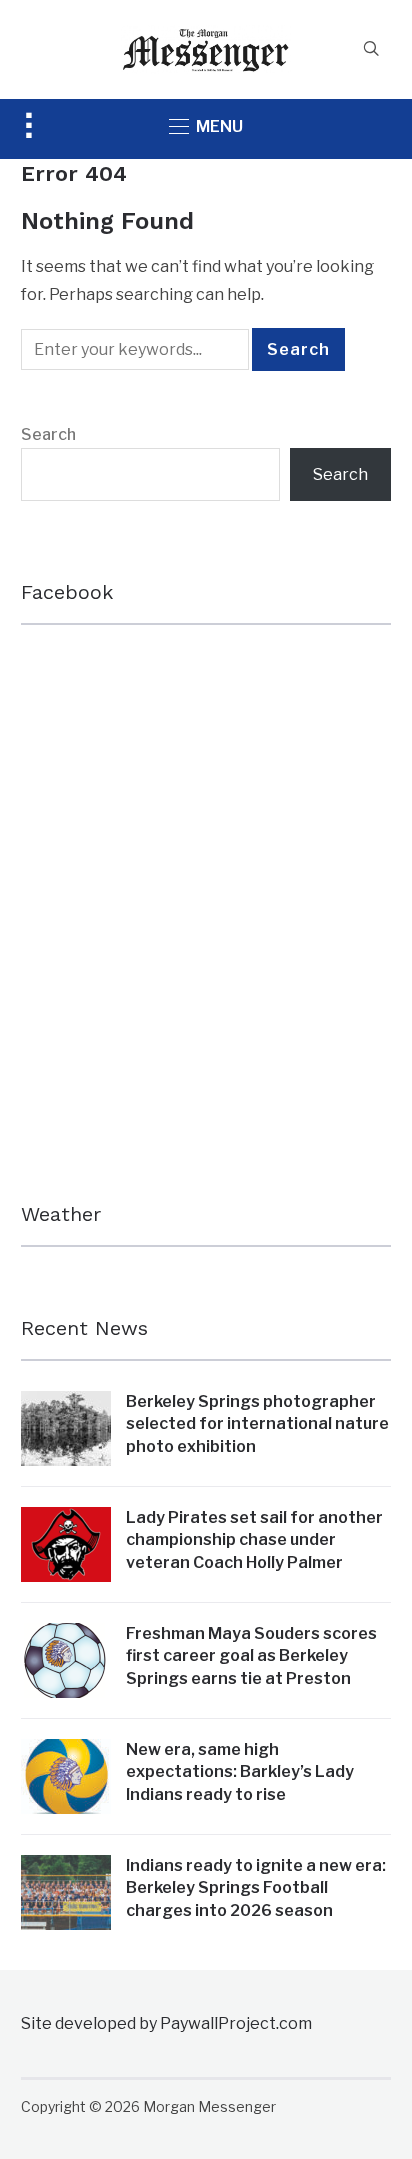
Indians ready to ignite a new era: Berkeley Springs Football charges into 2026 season (256, 1888)
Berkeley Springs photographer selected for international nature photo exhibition (257, 1424)
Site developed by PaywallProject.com (166, 2023)
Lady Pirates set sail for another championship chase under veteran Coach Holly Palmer (254, 1540)
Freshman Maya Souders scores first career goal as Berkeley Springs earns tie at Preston (251, 1656)
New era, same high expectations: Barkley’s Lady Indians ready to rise (240, 1772)
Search (48, 434)
